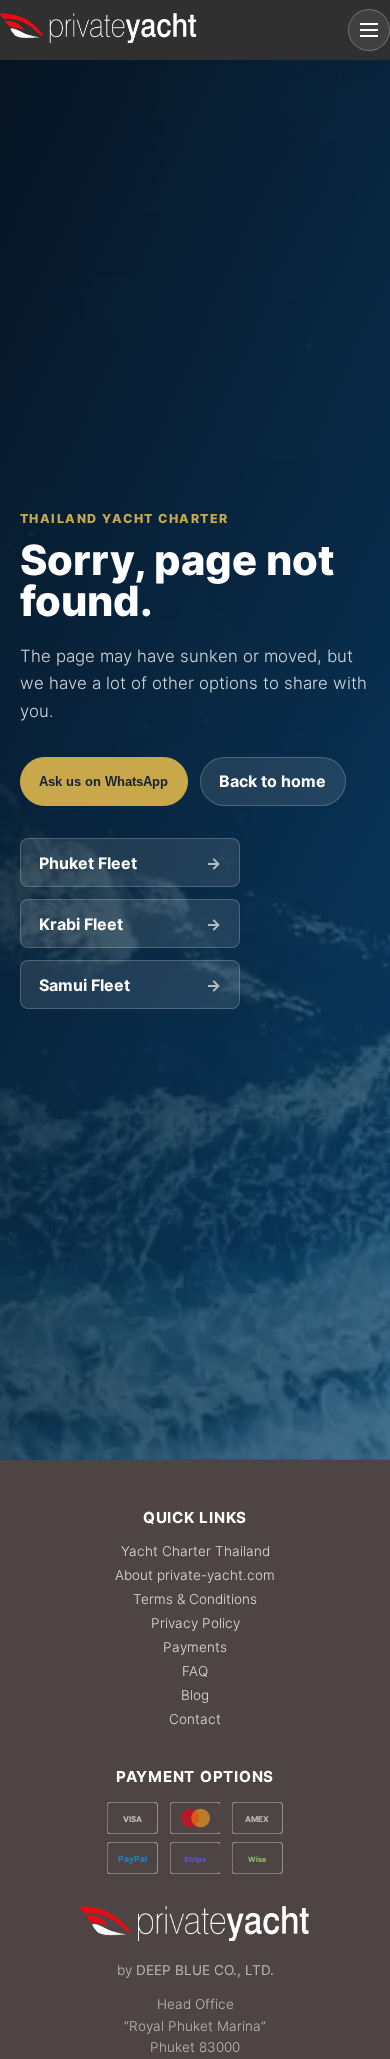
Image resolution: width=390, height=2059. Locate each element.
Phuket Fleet (129, 863)
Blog (195, 1695)
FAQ (195, 1671)
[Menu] (369, 30)
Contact (195, 1719)
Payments (195, 1647)
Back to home (272, 781)
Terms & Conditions (195, 1599)
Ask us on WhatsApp (103, 781)
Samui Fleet (129, 985)
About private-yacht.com (195, 1575)
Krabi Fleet (129, 924)
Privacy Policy (195, 1623)
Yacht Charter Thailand (195, 1551)
